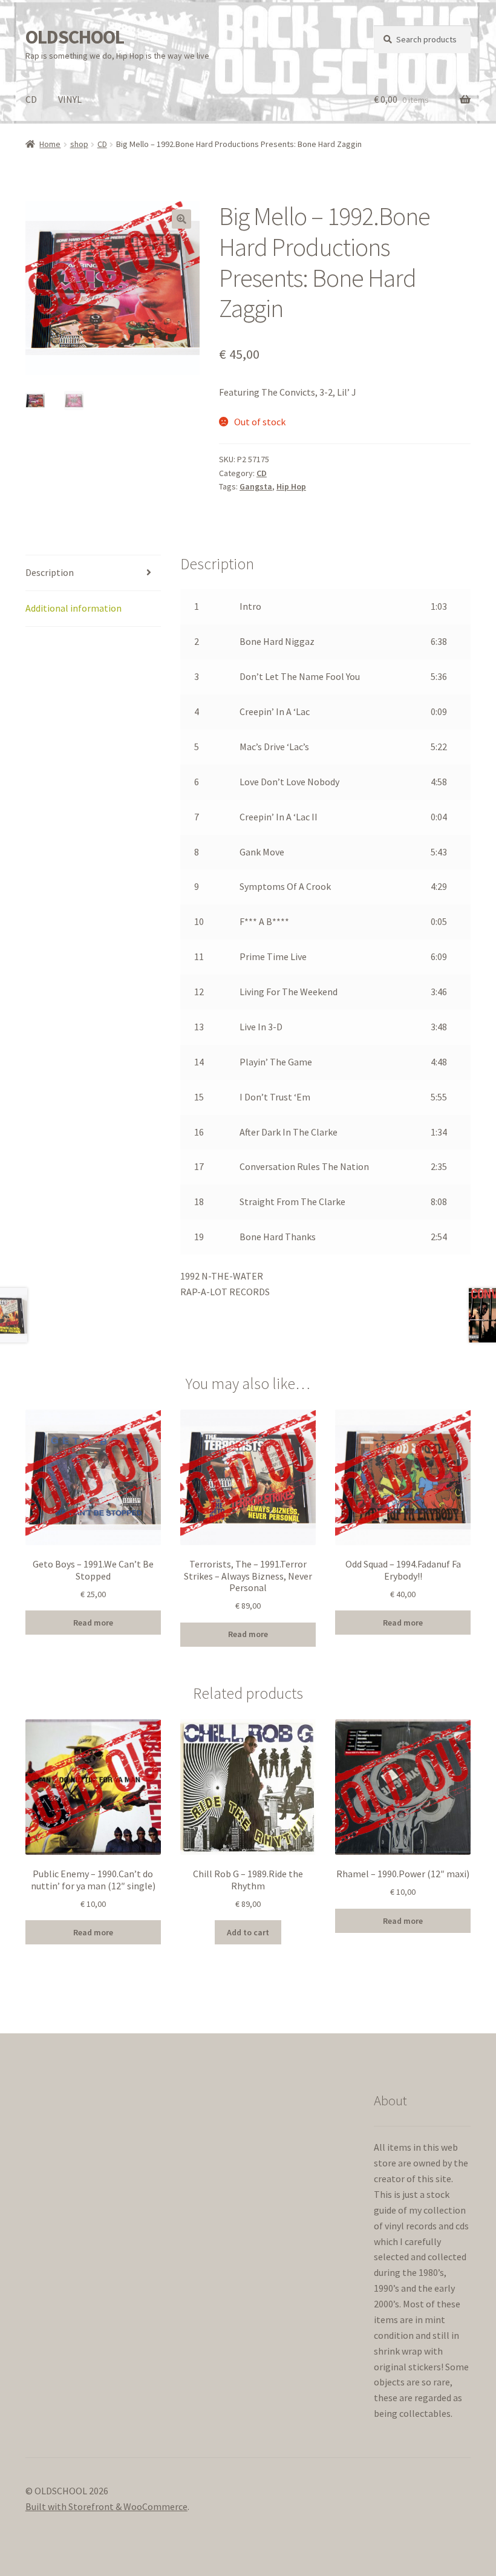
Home (50, 144)
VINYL (70, 99)
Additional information (73, 608)
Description (50, 572)
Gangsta (256, 486)
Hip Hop (291, 486)
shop (79, 144)
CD (31, 99)
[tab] (93, 573)
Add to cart (248, 1932)
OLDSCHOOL (75, 37)
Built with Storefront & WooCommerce (106, 2506)
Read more (93, 1623)
